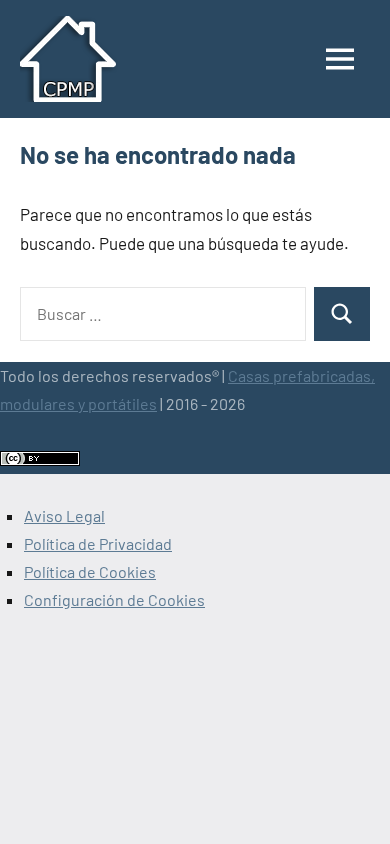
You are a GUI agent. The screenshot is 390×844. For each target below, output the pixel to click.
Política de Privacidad (98, 543)
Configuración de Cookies (114, 599)
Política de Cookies (90, 571)
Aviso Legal (64, 515)
